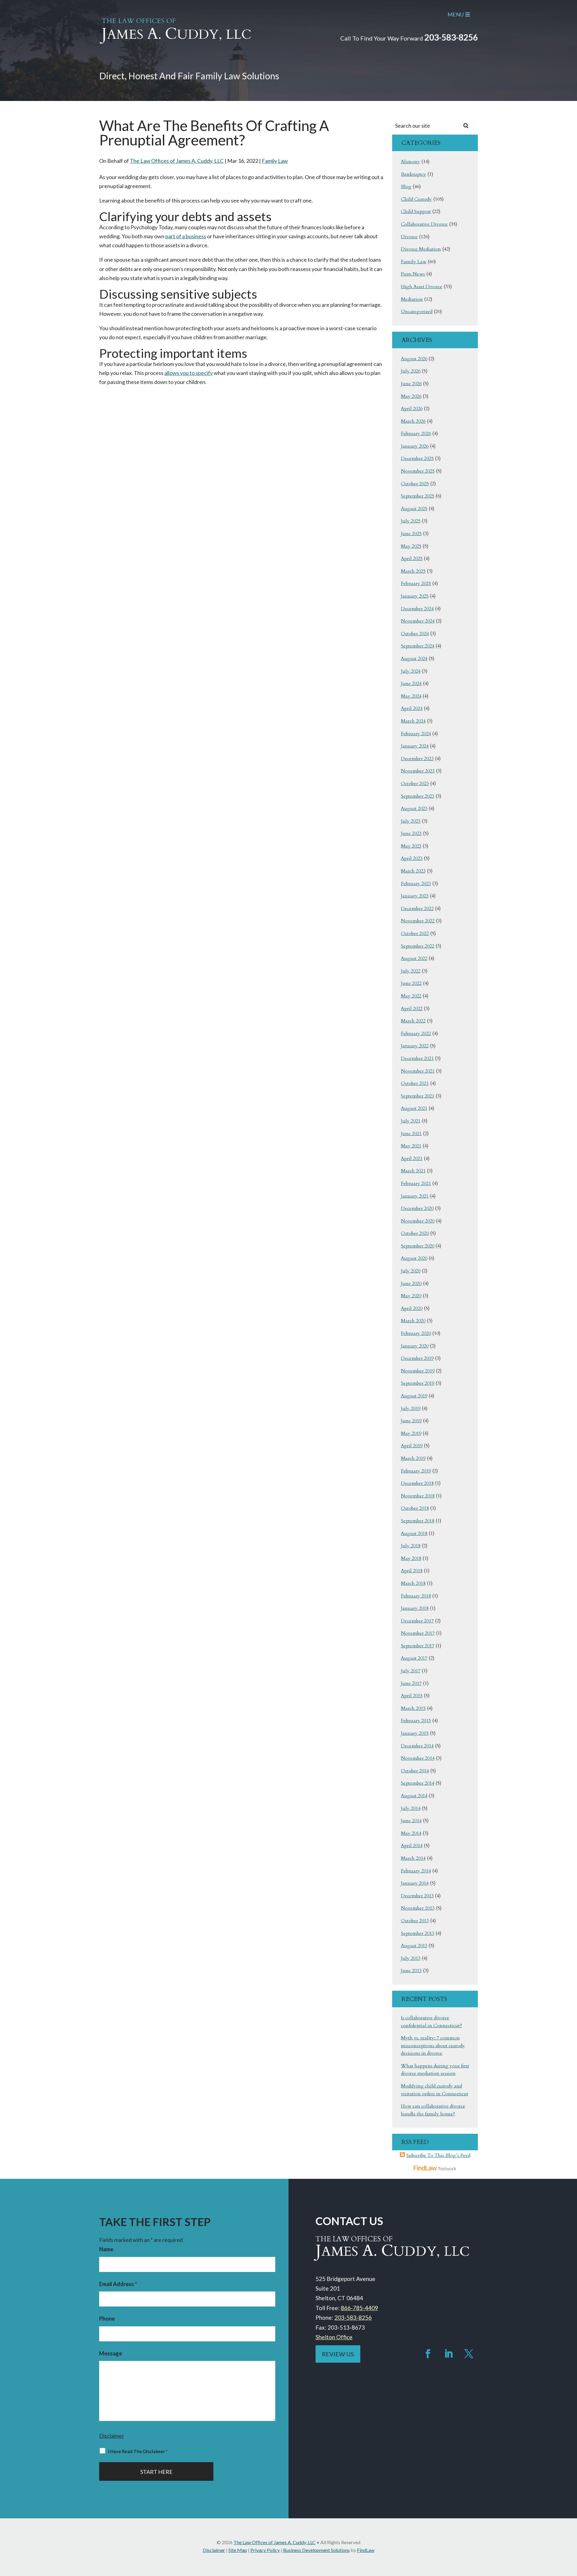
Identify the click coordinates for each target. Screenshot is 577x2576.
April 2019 (412, 1446)
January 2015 (415, 1733)
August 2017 (414, 1658)
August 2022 (414, 958)
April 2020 (412, 1308)
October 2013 (415, 1921)
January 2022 (415, 1046)
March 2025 (413, 571)
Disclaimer (112, 2436)
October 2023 (415, 784)
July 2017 (411, 1671)
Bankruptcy (414, 174)
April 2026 (412, 409)
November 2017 (418, 1633)
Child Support (416, 212)
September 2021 (418, 1096)
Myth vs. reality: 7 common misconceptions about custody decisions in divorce (433, 2046)
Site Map (238, 2550)
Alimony (411, 162)
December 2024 (417, 609)
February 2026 (416, 434)
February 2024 (416, 734)
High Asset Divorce (422, 287)
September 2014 (418, 1783)
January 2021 (415, 1196)
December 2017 (417, 1621)
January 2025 (415, 596)
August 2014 (414, 1796)
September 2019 (418, 1383)
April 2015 (412, 1696)
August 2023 (414, 808)
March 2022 (413, 1021)
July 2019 (411, 1408)
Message (111, 2353)
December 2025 (417, 458)
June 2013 (411, 1971)
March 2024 (413, 721)
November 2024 (418, 621)
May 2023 (411, 846)
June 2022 (411, 983)
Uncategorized (417, 312)
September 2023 (418, 796)
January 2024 (415, 746)
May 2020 (411, 1296)
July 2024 (411, 671)
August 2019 (414, 1396)
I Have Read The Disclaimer (138, 2451)
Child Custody (416, 199)
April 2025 (412, 559)
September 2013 (418, 1933)
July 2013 (411, 1958)
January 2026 (415, 446)
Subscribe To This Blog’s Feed (438, 2155)
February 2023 (416, 884)
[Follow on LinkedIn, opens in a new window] (448, 2354)
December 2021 (417, 1058)
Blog (406, 187)
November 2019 (418, 1371)
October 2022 (415, 933)
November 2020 (418, 1221)
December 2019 (417, 1358)
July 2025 (411, 521)
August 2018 (414, 1533)
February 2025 (416, 583)
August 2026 (414, 359)
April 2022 (412, 1009)
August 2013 (414, 1946)
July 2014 (411, 1808)
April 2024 (412, 708)
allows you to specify (189, 373)
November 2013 (418, 1908)
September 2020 (418, 1246)
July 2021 (411, 1121)
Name (106, 2249)
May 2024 (411, 696)
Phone (107, 2319)
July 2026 (411, 371)
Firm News (413, 274)
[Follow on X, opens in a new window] (469, 2354)
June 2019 (411, 1421)
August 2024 (414, 659)
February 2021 (416, 1183)
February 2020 (416, 1333)
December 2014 (417, 1746)
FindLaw (366, 2550)
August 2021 (414, 1108)
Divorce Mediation (421, 249)
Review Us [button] (338, 2354)
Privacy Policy (265, 2550)
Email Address (118, 2284)
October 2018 (415, 1508)
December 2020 (417, 1208)
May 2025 (411, 546)
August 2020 (414, 1258)
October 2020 (415, 1233)
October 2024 (415, 634)
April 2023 (412, 858)
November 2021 (418, 1071)
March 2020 (413, 1321)
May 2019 (411, 1433)
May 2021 (411, 1146)
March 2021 (413, 1171)
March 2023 (413, 871)
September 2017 (418, 1646)
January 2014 (415, 1883)
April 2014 (412, 1846)
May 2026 (411, 396)
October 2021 (415, 1083)
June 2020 (411, 1283)
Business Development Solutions (316, 2550)
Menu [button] (456, 14)
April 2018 (412, 1571)
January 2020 (415, 1346)
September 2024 (418, 646)
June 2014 (411, 1821)
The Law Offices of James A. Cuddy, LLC (177, 161)
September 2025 (418, 496)
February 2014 (416, 1871)
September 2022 (418, 946)
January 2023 (415, 896)
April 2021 (412, 1159)
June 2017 (411, 1683)
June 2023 (411, 833)
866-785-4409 (359, 2308)
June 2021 (411, 1134)
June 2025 (411, 534)
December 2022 (417, 909)
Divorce (409, 237)
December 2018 (417, 1483)
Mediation (412, 299)
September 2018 (418, 1521)
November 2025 (418, 471)
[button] (571, 2532)
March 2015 (413, 1708)
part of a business (186, 236)
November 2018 (418, 1496)
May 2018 (411, 1558)
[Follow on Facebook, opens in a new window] (428, 2354)
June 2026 (411, 384)
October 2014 (415, 1771)
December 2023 (417, 759)
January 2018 (415, 1608)
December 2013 (417, 1896)
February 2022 (416, 1034)
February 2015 (416, 1721)
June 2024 (411, 684)
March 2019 (413, 1458)
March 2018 (413, 1583)
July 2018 (411, 1546)
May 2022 (411, 996)
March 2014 (413, 1858)
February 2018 (416, 1596)
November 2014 (418, 1758)
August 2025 (414, 509)
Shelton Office (334, 2337)
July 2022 (411, 971)
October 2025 (415, 484)
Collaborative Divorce (424, 224)
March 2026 (413, 421)
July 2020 (411, 1271)
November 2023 (418, 771)
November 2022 (418, 921)
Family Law (275, 161)
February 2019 (416, 1471)
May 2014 (411, 1833)
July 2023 (411, 821)
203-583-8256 (451, 37)
